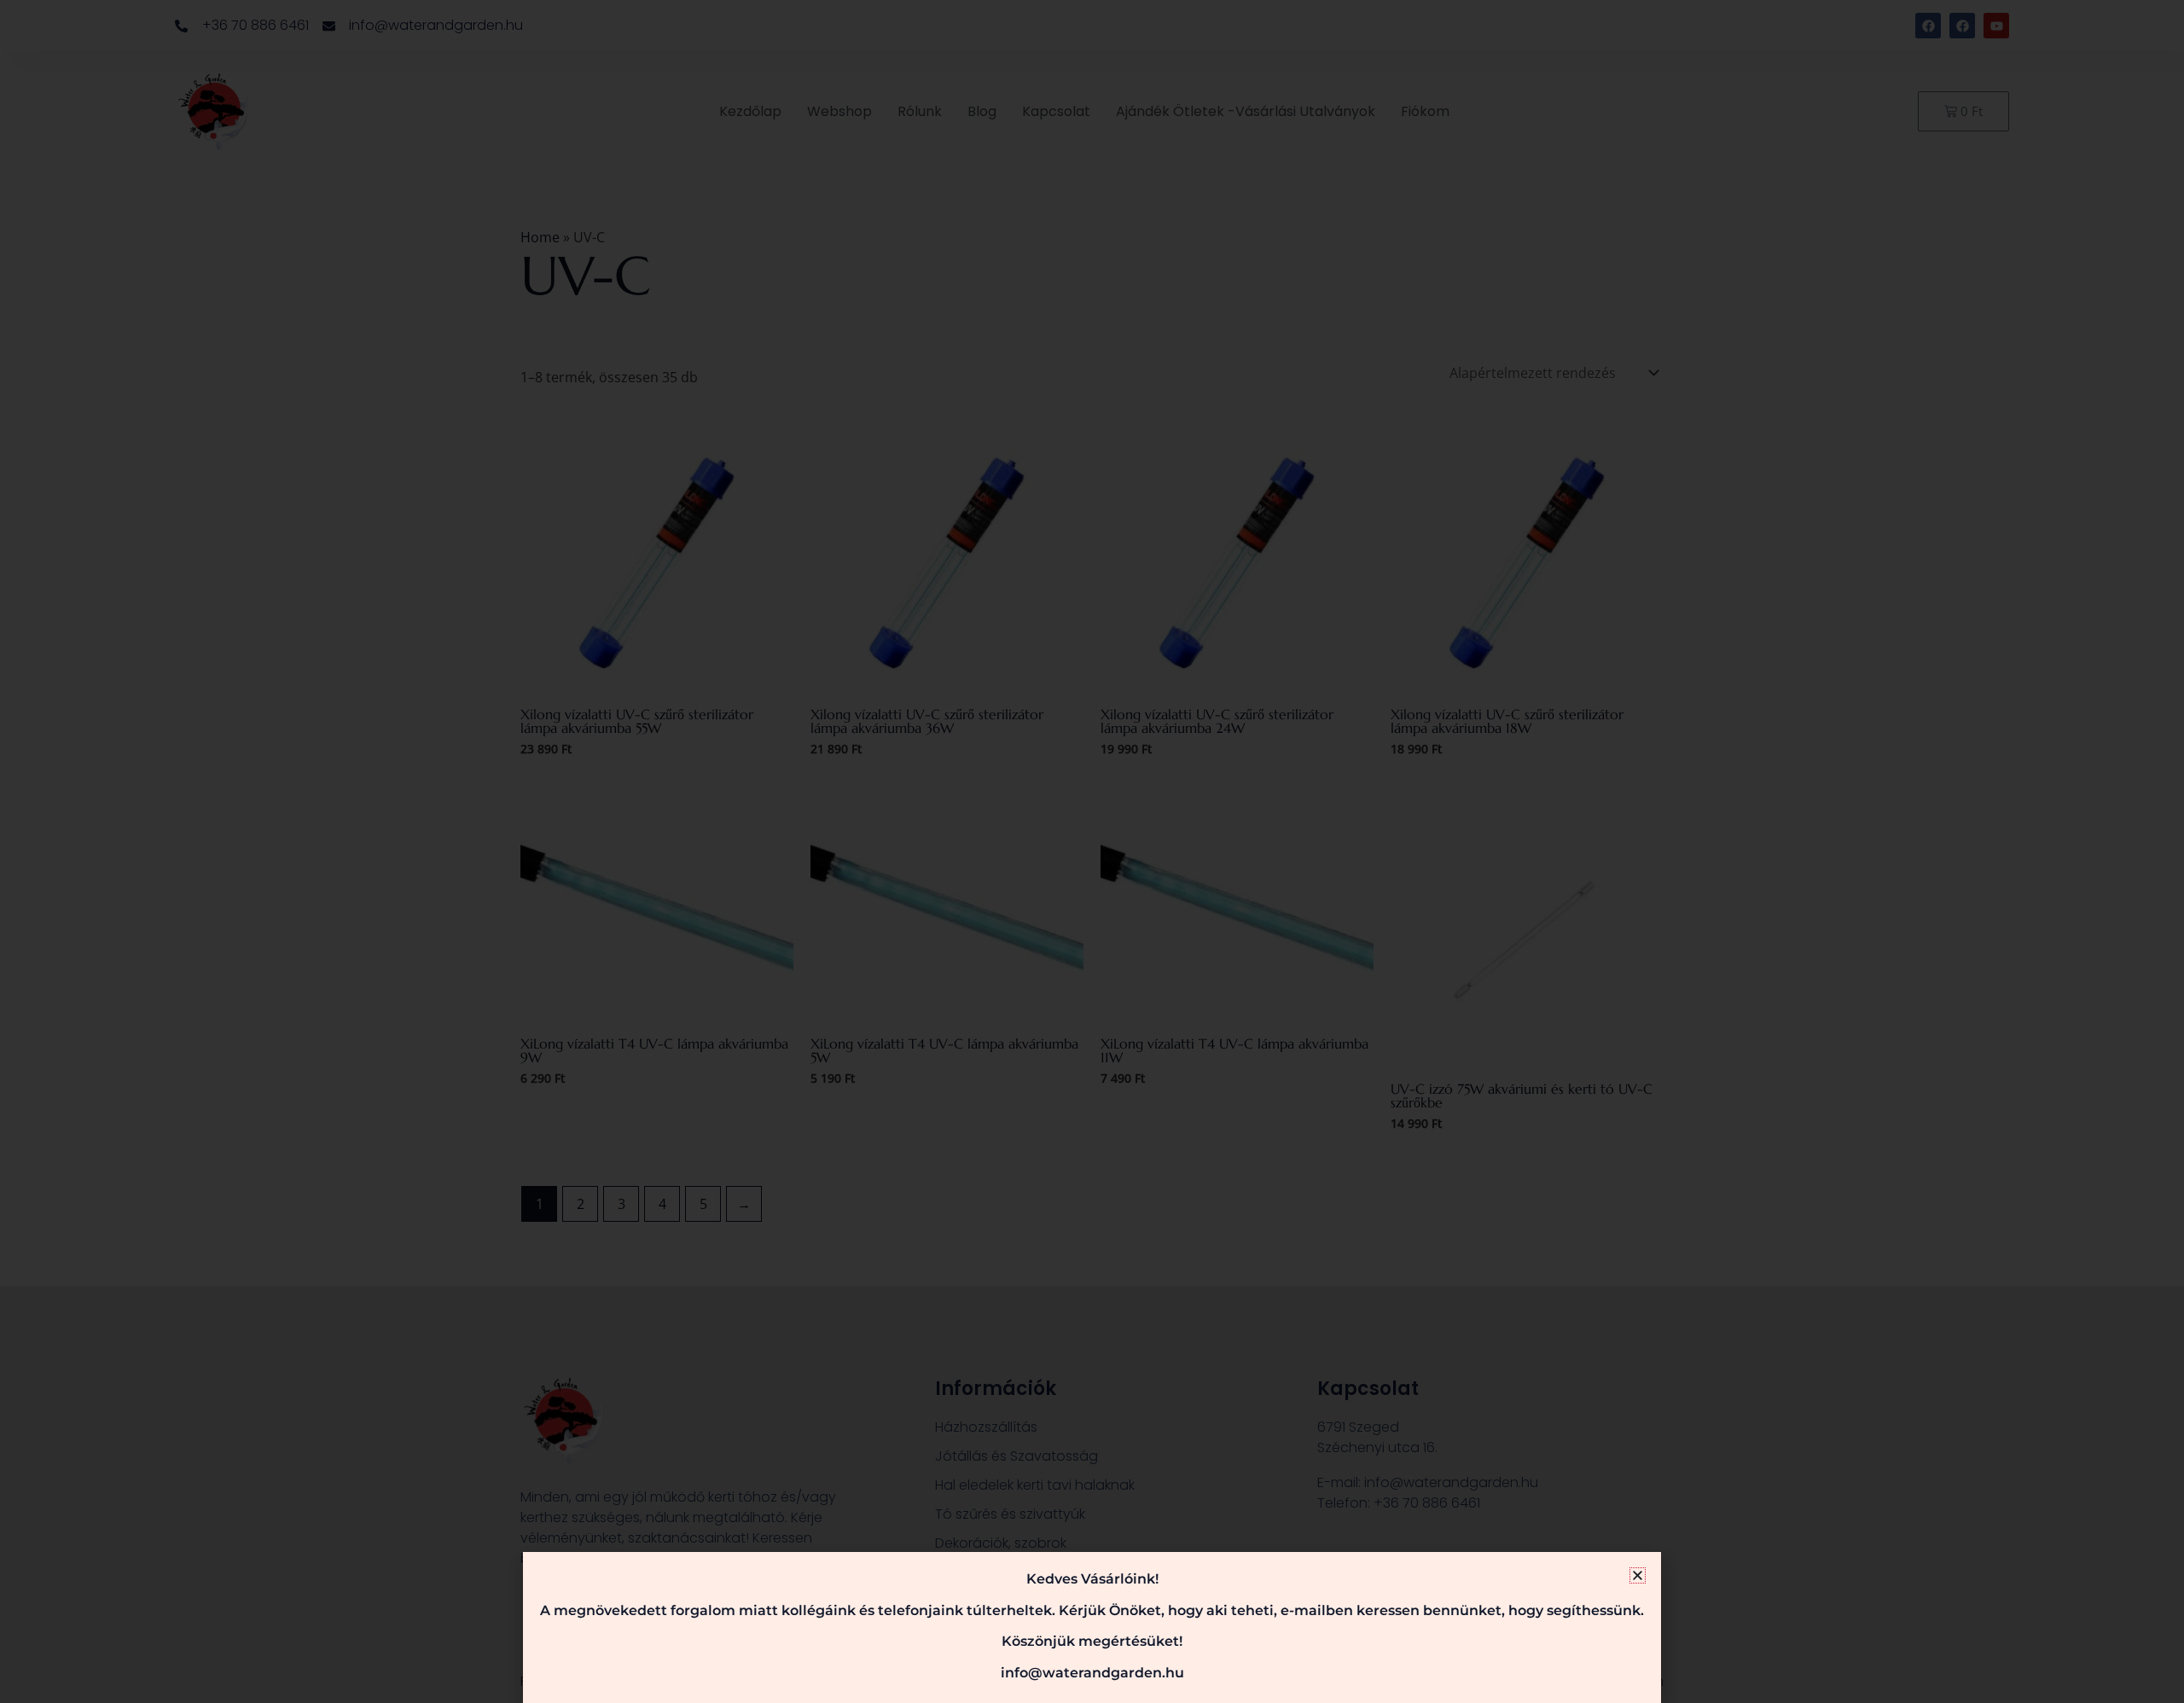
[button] (1638, 1575)
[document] (1092, 851)
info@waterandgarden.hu (1092, 1673)
